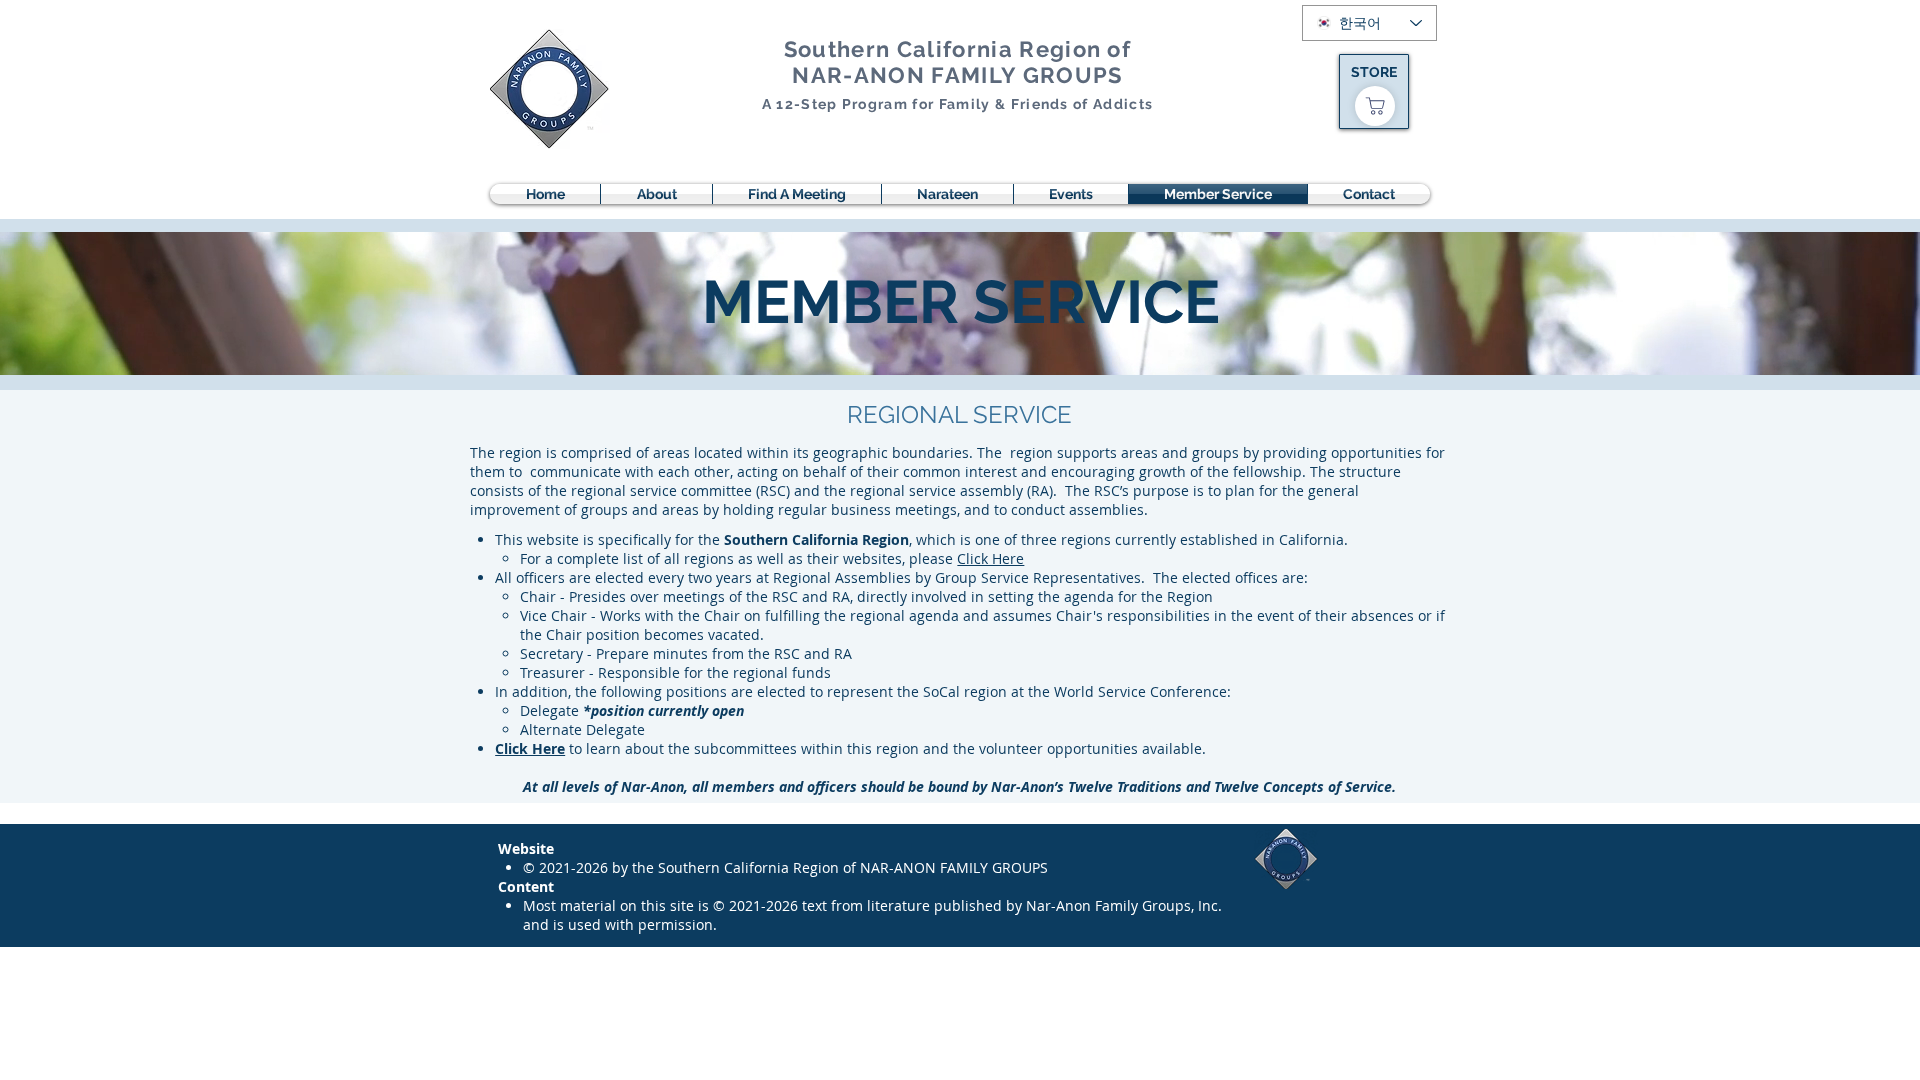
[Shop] (1375, 106)
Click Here (990, 558)
